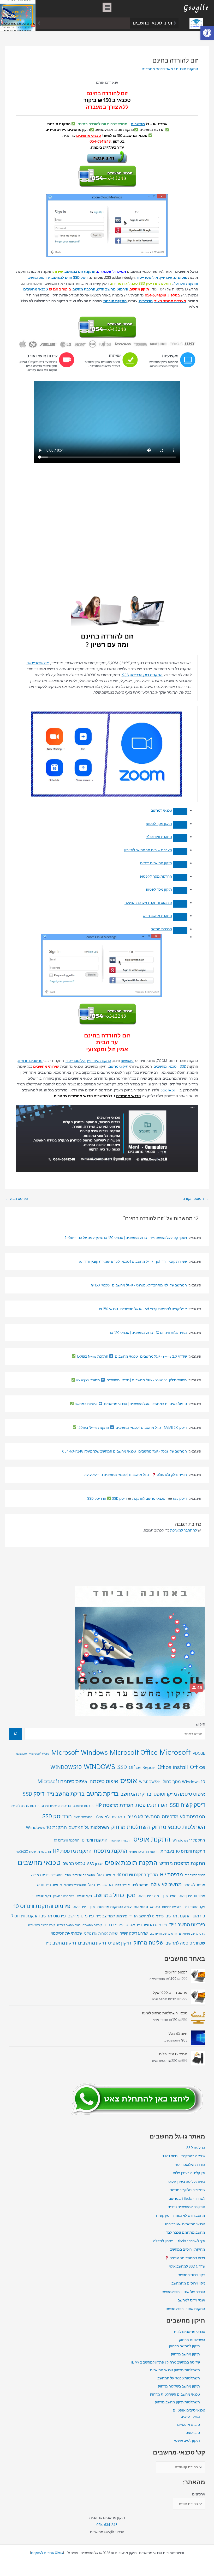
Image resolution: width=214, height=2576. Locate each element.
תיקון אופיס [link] (120, 1943)
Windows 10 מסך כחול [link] (184, 1781)
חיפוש (200, 1724)
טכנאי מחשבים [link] (89, 136)
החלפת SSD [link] (196, 2148)
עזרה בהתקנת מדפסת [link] (114, 1907)
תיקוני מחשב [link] (119, 1066)
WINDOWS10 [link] (66, 1767)
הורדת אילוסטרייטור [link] (190, 2165)
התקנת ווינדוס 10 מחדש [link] (144, 1852)
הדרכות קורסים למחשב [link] (25, 1806)
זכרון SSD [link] (95, 1864)
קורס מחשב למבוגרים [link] (42, 1925)
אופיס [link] (129, 1780)
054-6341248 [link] (107, 2525)
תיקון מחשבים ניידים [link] (156, 863)
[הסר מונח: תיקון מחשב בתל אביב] (180, 878)
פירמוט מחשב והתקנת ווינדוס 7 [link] (38, 1916)
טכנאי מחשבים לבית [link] (189, 2332)
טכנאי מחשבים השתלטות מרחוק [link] (175, 2394)
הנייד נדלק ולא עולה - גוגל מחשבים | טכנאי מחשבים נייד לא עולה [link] (136, 1475)
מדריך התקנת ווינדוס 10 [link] (138, 1875)
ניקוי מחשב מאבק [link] (64, 1896)
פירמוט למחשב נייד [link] (112, 1916)
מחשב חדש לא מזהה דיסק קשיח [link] (181, 2215)
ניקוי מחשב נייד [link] (40, 1896)
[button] (107, 7)
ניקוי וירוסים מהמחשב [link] (188, 2283)
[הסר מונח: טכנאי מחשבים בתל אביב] (180, 851)
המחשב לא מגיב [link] (144, 1816)
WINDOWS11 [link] (150, 1782)
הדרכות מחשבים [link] (83, 1806)
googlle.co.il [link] (169, 1090)
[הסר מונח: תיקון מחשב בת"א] (180, 891)
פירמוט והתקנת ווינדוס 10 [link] (42, 1906)
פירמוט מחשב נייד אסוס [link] (146, 1925)
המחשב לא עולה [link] (110, 1817)
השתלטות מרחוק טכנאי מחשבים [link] (175, 2370)
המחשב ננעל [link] (83, 1817)
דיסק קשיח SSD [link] (187, 1805)
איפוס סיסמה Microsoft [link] (63, 1781)
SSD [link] (183, 1066)
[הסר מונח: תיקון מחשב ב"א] (180, 825)
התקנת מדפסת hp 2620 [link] (33, 1851)
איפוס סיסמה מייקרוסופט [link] (179, 1794)
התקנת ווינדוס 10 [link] (159, 837)
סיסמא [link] (155, 1907)
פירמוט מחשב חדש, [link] (112, 289)
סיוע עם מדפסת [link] (172, 1907)
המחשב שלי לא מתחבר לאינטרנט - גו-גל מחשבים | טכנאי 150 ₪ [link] (139, 1285)
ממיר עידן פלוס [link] (148, 1896)
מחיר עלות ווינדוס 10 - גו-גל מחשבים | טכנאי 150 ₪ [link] (148, 1333)
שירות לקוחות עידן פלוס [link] (101, 1933)
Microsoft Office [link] (134, 1752)
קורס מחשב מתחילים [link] (192, 1933)
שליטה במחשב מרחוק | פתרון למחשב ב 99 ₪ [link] (166, 2362)
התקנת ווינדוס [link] (95, 1840)
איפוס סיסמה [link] (104, 1781)
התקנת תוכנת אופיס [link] (131, 1863)
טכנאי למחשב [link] (161, 810)
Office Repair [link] (142, 1767)
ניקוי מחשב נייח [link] (194, 1907)
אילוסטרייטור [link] (147, 277)
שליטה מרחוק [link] (148, 1942)
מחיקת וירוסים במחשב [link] (188, 2249)
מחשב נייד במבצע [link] (75, 1885)
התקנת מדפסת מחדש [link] (182, 1863)
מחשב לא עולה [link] (166, 1884)
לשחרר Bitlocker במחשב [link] (187, 2198)
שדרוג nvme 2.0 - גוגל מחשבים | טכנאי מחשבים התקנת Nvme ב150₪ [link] (131, 1356)
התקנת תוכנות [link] (187, 69)
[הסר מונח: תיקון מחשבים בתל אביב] (180, 864)
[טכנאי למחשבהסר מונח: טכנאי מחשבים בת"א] (180, 812)
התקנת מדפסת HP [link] (72, 1851)
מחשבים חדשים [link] (30, 1061)
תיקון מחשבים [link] (92, 1943)
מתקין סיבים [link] (190, 2416)
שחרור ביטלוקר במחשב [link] (188, 2190)
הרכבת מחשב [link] (161, 929)
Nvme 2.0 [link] (21, 1754)
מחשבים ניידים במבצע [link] (47, 1875)
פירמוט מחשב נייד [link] (187, 1924)
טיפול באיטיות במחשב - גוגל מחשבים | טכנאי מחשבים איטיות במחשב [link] (130, 1404)
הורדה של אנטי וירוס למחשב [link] (184, 2292)
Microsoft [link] (175, 1752)
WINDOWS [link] (99, 1766)
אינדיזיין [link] (166, 277)
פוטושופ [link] (181, 277)
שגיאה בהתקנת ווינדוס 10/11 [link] (184, 2156)
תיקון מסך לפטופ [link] (159, 824)
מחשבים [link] (138, 124)
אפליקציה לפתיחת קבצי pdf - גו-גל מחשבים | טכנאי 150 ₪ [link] (143, 1309)
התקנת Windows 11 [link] (189, 1840)
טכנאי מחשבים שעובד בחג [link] (185, 2224)
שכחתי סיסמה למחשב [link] (185, 1943)
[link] (207, 33)
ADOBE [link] (199, 1753)
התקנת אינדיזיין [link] (99, 1061)
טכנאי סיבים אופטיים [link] (189, 2410)
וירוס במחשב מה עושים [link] (187, 2258)
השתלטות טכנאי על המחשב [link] (179, 2378)
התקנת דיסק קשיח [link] (120, 1840)
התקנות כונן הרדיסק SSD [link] (142, 675)
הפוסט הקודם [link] (195, 1199)
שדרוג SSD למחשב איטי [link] (187, 2266)
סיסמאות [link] (141, 1907)
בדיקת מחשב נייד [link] (66, 1794)
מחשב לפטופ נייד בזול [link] (132, 1885)
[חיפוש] (16, 1734)
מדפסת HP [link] (171, 1874)
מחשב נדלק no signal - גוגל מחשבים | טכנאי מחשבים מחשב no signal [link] (131, 1380)
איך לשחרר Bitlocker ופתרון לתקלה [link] (179, 2241)
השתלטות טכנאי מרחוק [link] (179, 1827)
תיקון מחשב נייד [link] (60, 1943)
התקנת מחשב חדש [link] (157, 916)
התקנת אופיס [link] (152, 1839)
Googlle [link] (196, 7)
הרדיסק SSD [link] (57, 1816)
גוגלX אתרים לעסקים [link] (47, 2553)
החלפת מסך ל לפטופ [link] (156, 876)
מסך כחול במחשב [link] (115, 1895)
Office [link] (198, 1767)
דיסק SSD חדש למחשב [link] (70, 277)
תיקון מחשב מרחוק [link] (185, 2354)
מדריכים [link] (146, 301)
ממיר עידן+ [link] (169, 1896)
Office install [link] (173, 1767)
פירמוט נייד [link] (114, 1925)
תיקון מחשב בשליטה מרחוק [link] (179, 2386)
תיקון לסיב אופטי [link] (187, 2440)
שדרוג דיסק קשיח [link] (134, 1933)
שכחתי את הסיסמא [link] (66, 1933)
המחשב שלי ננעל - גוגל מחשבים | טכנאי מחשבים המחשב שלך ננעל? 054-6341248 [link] (125, 1451)
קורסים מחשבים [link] (92, 1925)
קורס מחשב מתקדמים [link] (163, 1933)
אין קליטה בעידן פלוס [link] (189, 2173)
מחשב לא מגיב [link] (194, 1885)
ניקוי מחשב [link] (84, 1896)
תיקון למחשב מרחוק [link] (185, 2346)
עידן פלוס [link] (79, 1907)
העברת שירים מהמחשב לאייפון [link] (148, 850)
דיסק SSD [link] (34, 1794)
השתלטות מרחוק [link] (130, 1827)
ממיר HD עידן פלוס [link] (192, 1896)
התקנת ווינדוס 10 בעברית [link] (183, 1851)
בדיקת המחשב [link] (136, 1794)
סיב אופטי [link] (192, 2433)
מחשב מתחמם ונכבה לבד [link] (103, 23)
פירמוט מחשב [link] (81, 1916)
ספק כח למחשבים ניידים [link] (186, 2207)
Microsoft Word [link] (39, 1753)
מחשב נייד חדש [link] (49, 1885)
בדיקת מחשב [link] (103, 1793)
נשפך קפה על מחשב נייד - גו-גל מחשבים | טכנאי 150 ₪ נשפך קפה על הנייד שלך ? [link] (126, 1238)
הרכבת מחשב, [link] (84, 289)
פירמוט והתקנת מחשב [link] (185, 1916)
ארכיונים (199, 2494)
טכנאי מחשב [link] (74, 1863)
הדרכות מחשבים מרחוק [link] (56, 1806)
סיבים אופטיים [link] (189, 2425)
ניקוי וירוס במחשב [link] (192, 2275)
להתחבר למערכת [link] (183, 1530)
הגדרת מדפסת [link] (151, 1805)
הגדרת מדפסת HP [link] (114, 1805)
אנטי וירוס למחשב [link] (191, 2300)
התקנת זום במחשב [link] (80, 271)
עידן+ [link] (92, 1907)
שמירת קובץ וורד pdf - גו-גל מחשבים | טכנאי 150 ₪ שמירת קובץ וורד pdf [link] (133, 1261)
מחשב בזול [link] (106, 1875)
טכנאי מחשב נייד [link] (195, 1875)
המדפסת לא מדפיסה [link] (183, 1816)
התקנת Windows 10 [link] (46, 1827)
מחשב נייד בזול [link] (100, 1885)
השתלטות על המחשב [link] (89, 1827)
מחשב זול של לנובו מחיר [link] (80, 1875)
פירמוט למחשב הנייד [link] (147, 1916)
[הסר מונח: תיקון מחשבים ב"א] (180, 838)
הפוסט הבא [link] (17, 1199)
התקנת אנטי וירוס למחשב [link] (186, 2309)
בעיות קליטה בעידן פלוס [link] (187, 2182)
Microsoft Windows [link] (80, 1752)
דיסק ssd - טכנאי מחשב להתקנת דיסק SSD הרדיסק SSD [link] (137, 1498)
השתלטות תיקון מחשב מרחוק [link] (177, 2402)
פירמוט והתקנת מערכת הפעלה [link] (148, 903)
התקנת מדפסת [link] (111, 1851)
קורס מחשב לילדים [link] (69, 1925)
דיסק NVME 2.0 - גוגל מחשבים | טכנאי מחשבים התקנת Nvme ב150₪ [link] (132, 1427)
